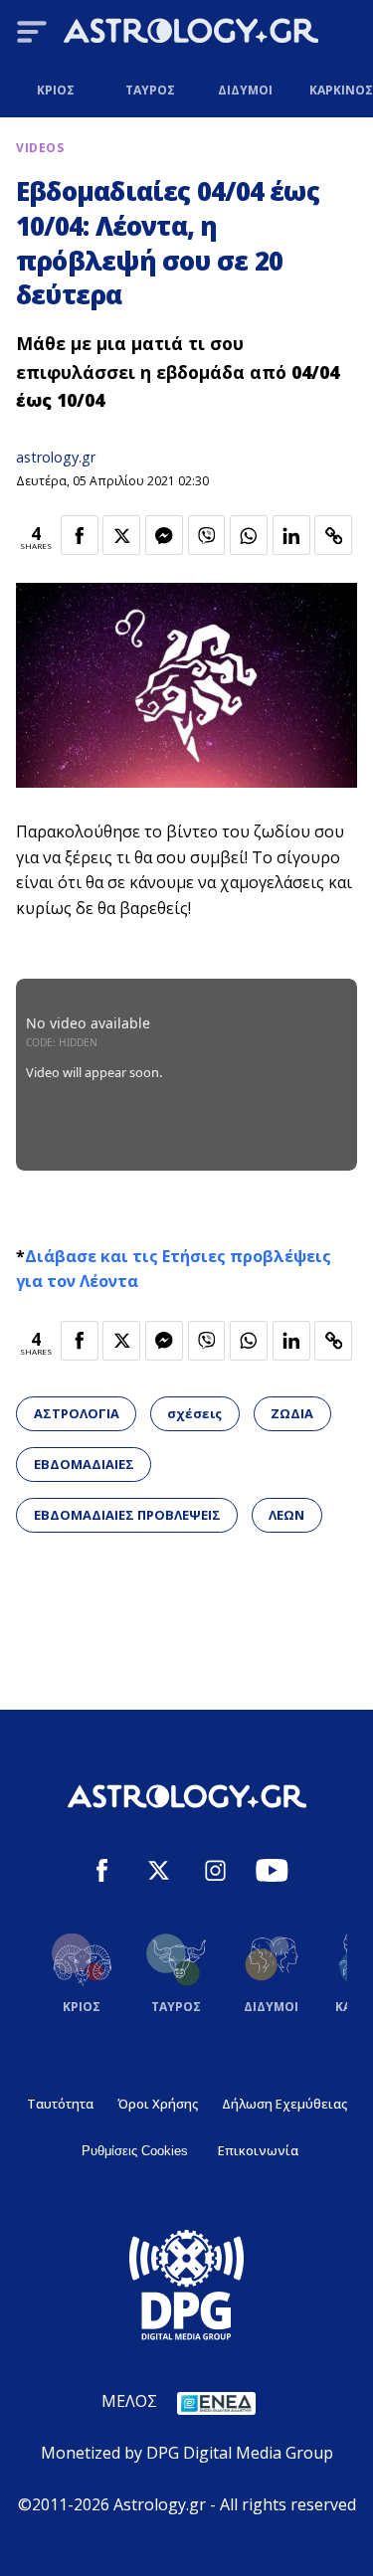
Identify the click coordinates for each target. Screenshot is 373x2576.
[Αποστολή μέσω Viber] (207, 535)
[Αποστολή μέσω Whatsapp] (249, 535)
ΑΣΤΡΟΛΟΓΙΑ (77, 1413)
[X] (159, 1873)
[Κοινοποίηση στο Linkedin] (291, 535)
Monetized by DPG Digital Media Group (187, 2453)
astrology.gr (56, 457)
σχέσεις (194, 1413)
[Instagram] (215, 1873)
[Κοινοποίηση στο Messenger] (164, 535)
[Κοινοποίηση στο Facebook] (80, 535)
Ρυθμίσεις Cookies (135, 2151)
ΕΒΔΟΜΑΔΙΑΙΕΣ (84, 1464)
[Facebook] (102, 1873)
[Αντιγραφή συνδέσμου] (333, 535)
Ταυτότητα (60, 2104)
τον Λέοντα (93, 1281)
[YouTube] (272, 1873)
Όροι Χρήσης (158, 2104)
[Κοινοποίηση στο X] (121, 535)
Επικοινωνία (258, 2150)
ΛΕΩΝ (286, 1515)
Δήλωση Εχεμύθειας (284, 2104)
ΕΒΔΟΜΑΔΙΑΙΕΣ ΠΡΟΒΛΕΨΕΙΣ (127, 1515)
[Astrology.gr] (191, 34)
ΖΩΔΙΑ (292, 1413)
